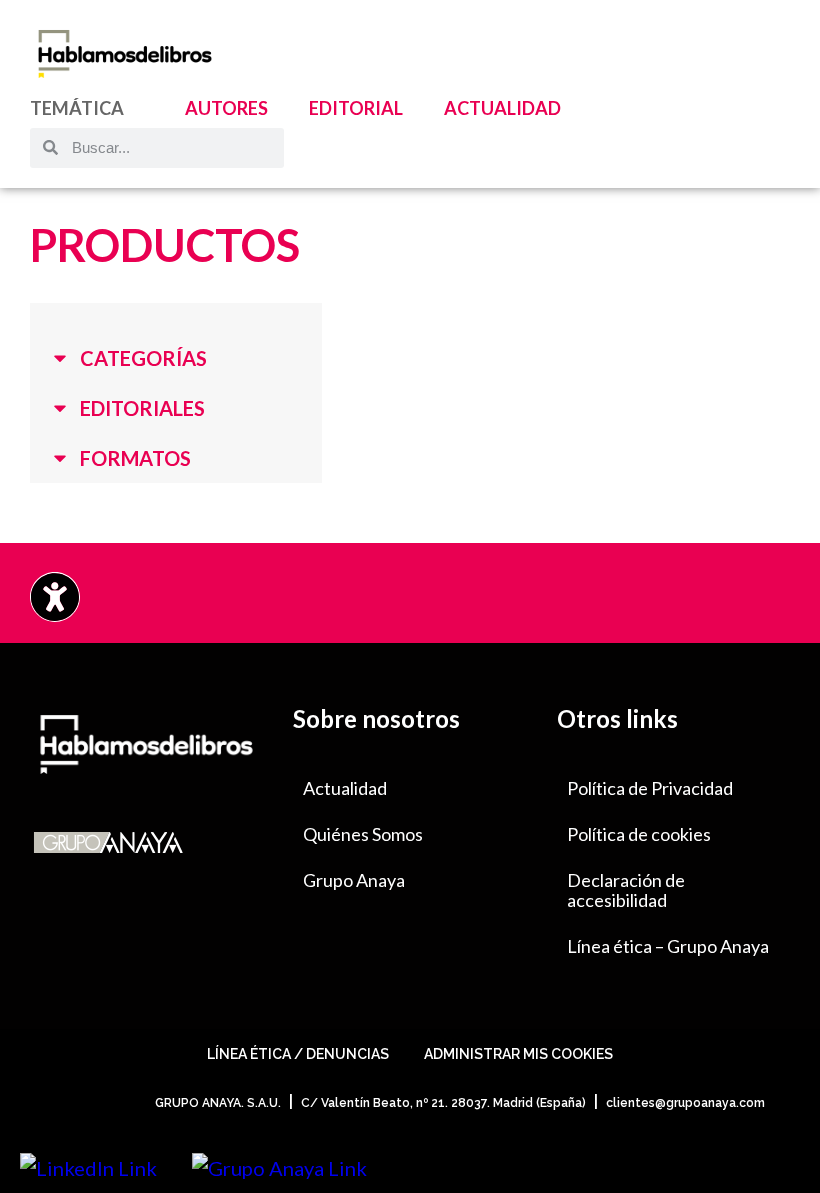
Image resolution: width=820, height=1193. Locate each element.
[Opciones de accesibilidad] (55, 597)
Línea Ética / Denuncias (298, 1054)
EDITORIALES (142, 408)
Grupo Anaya (354, 880)
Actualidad (502, 108)
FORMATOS (135, 458)
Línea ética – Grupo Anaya (668, 946)
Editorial (356, 108)
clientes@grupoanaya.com (685, 1103)
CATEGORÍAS (143, 358)
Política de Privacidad (650, 788)
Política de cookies (639, 834)
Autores (226, 108)
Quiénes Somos (363, 834)
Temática (77, 108)
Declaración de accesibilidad (626, 890)
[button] (176, 358)
